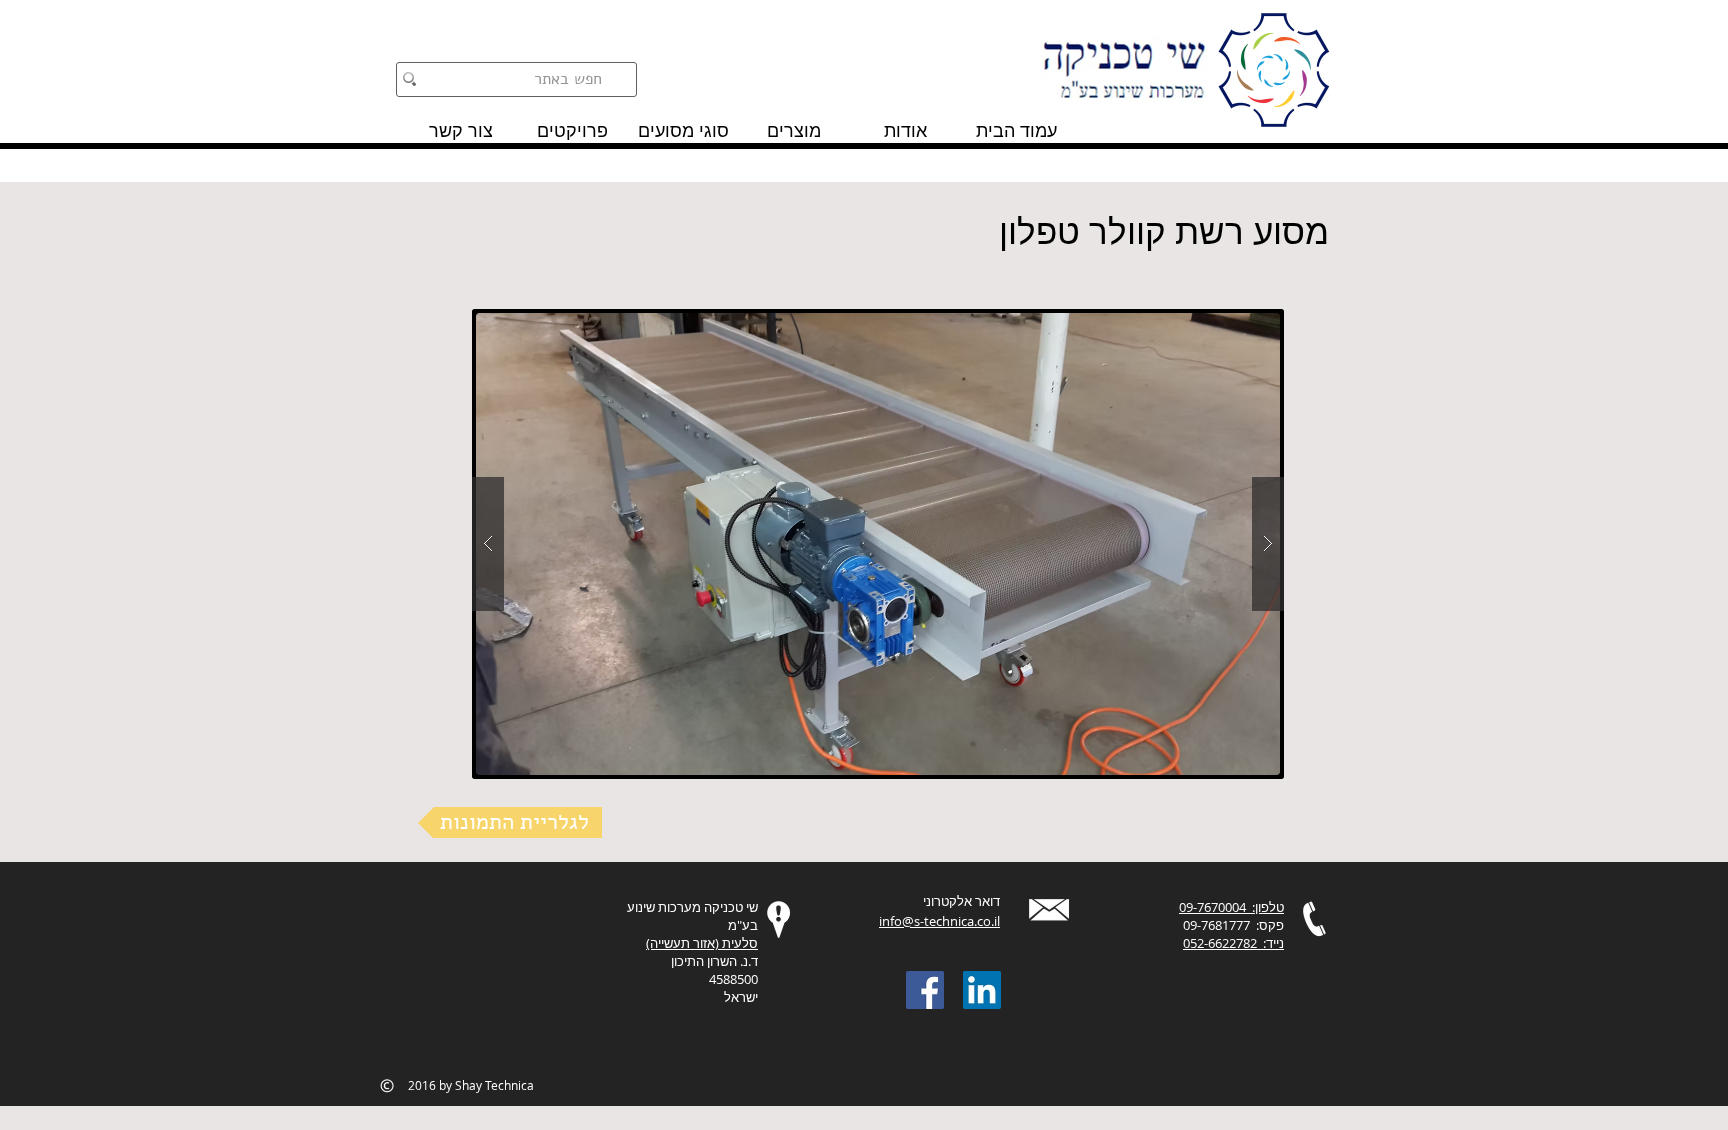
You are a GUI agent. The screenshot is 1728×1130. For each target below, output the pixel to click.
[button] (878, 544)
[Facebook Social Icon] (925, 990)
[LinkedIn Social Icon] (982, 990)
